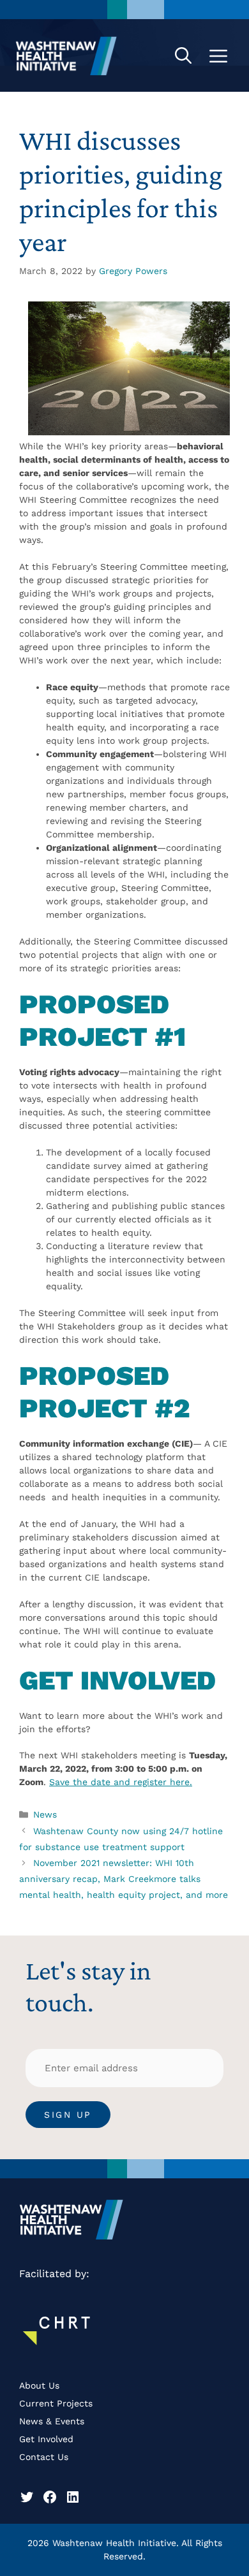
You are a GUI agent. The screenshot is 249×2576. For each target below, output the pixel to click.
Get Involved (46, 2439)
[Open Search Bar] (183, 55)
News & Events (52, 2421)
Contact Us (44, 2457)
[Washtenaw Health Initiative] (66, 55)
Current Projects (56, 2403)
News (45, 1814)
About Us (39, 2385)
